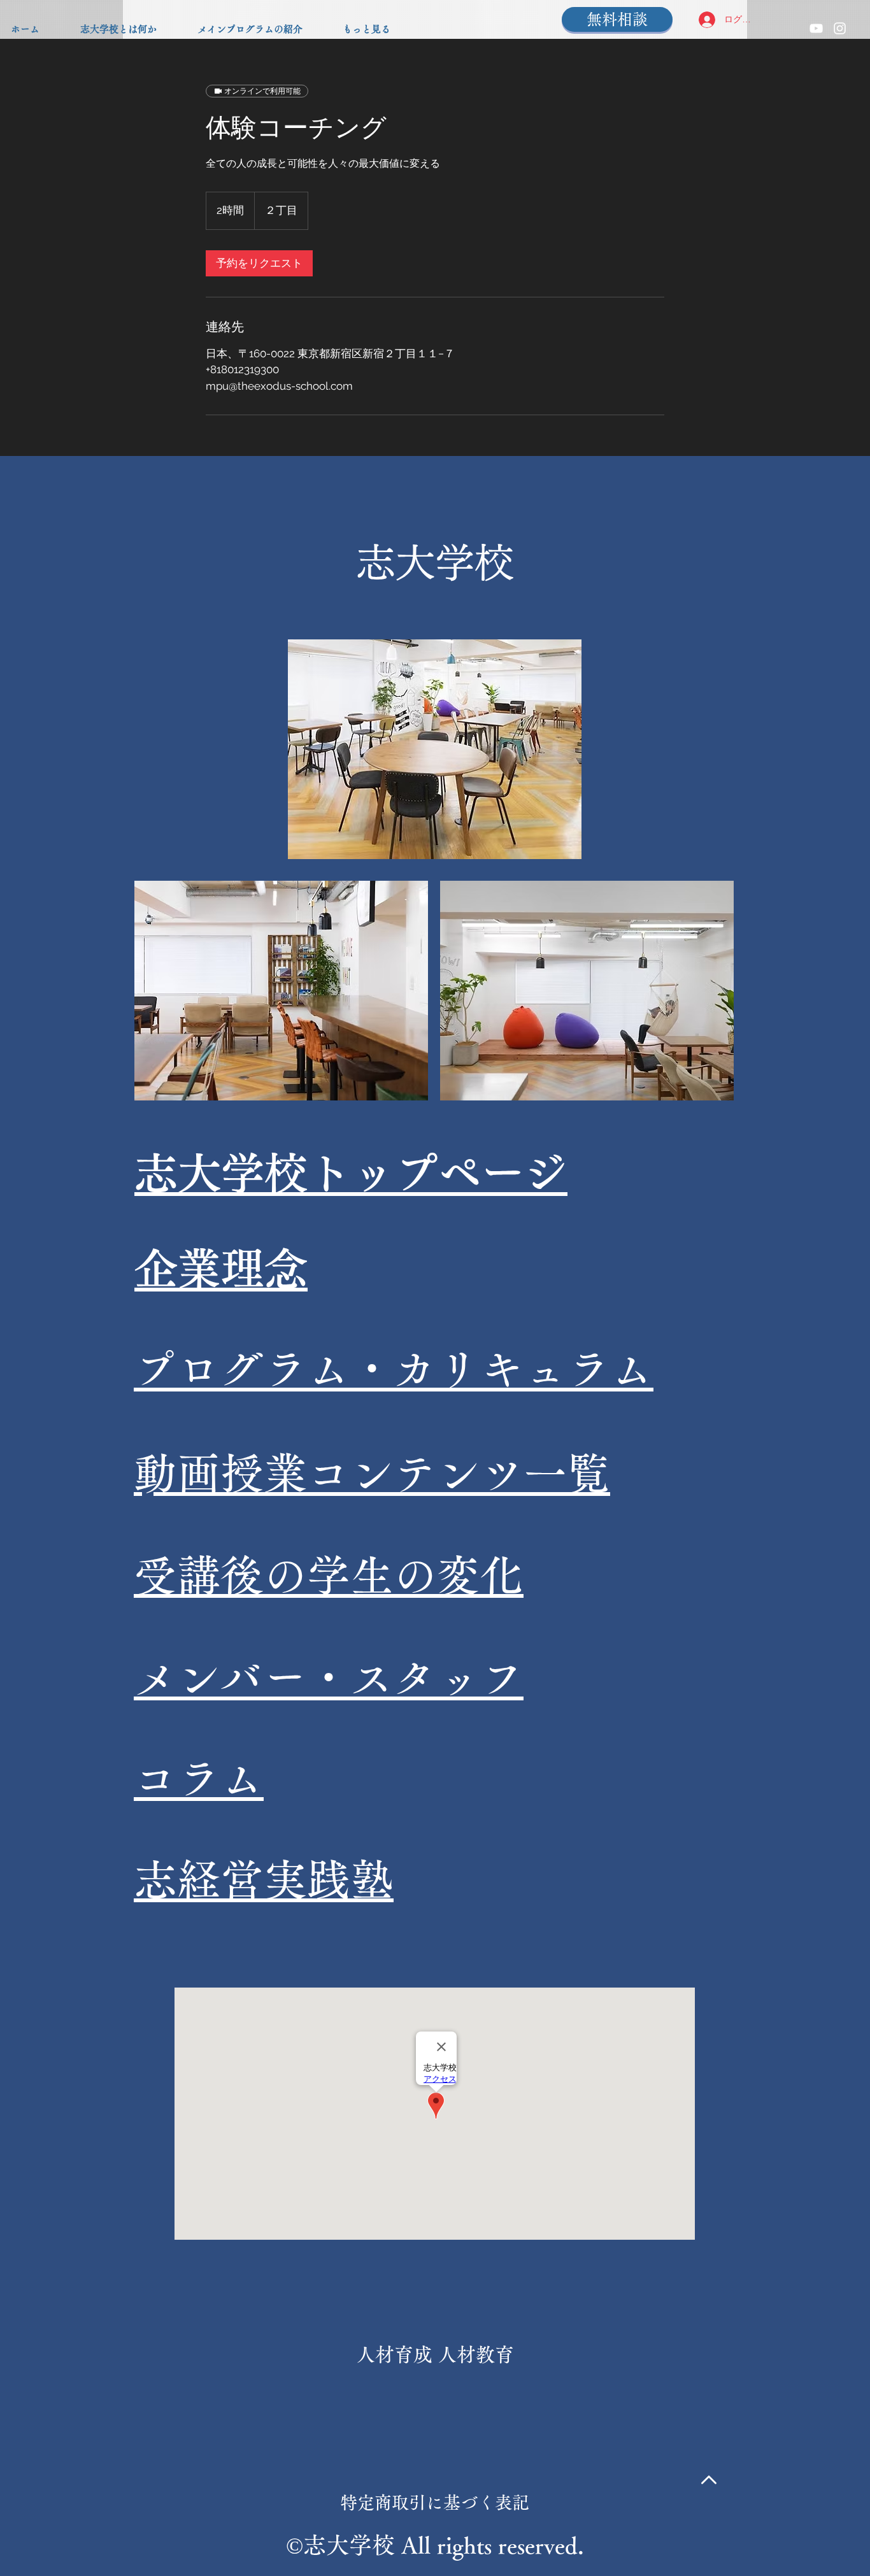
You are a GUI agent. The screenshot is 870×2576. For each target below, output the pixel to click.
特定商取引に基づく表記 (435, 2502)
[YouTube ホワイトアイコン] (816, 28)
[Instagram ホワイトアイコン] (840, 28)
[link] (259, 263)
